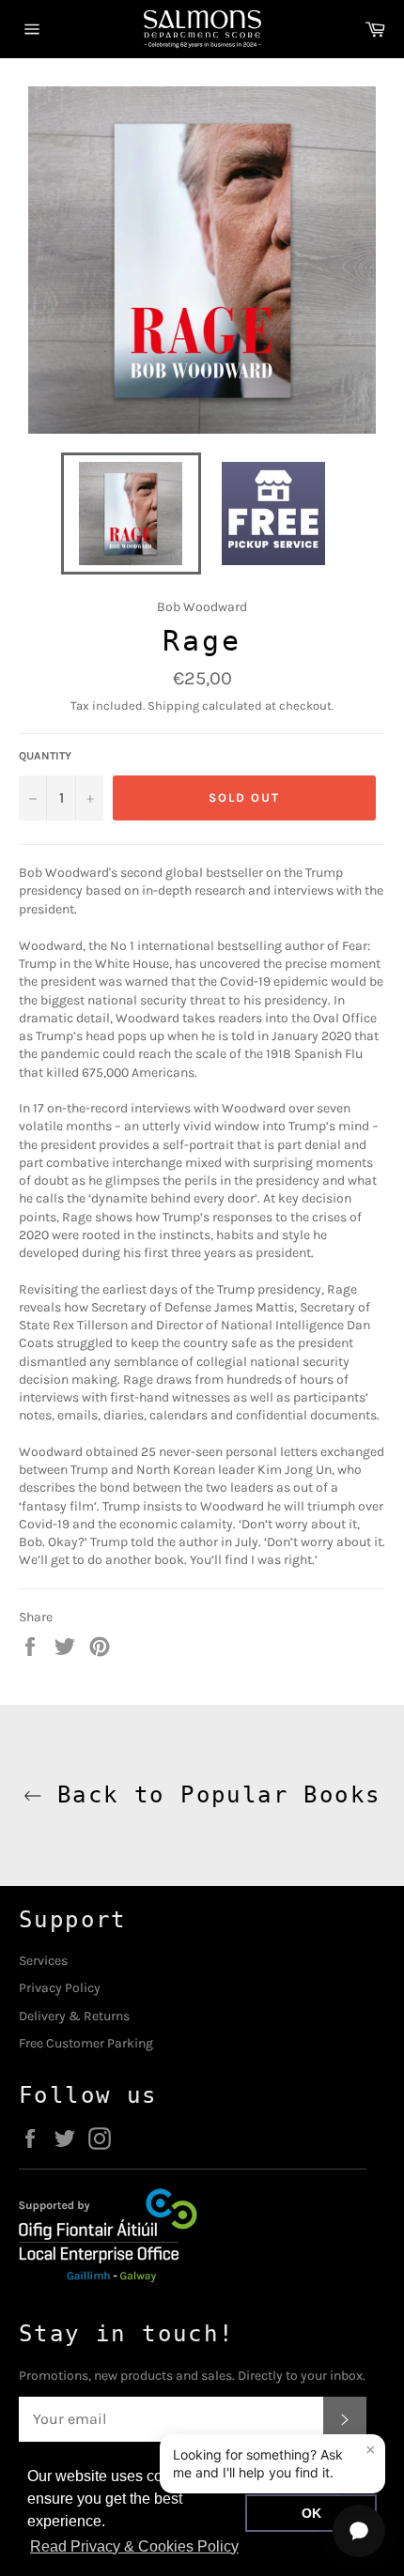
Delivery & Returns (74, 2016)
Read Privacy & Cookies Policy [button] (134, 2546)
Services (43, 1961)
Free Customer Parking (86, 2043)
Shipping (173, 705)
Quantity (45, 756)
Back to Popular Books (212, 1795)
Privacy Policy (60, 1988)
